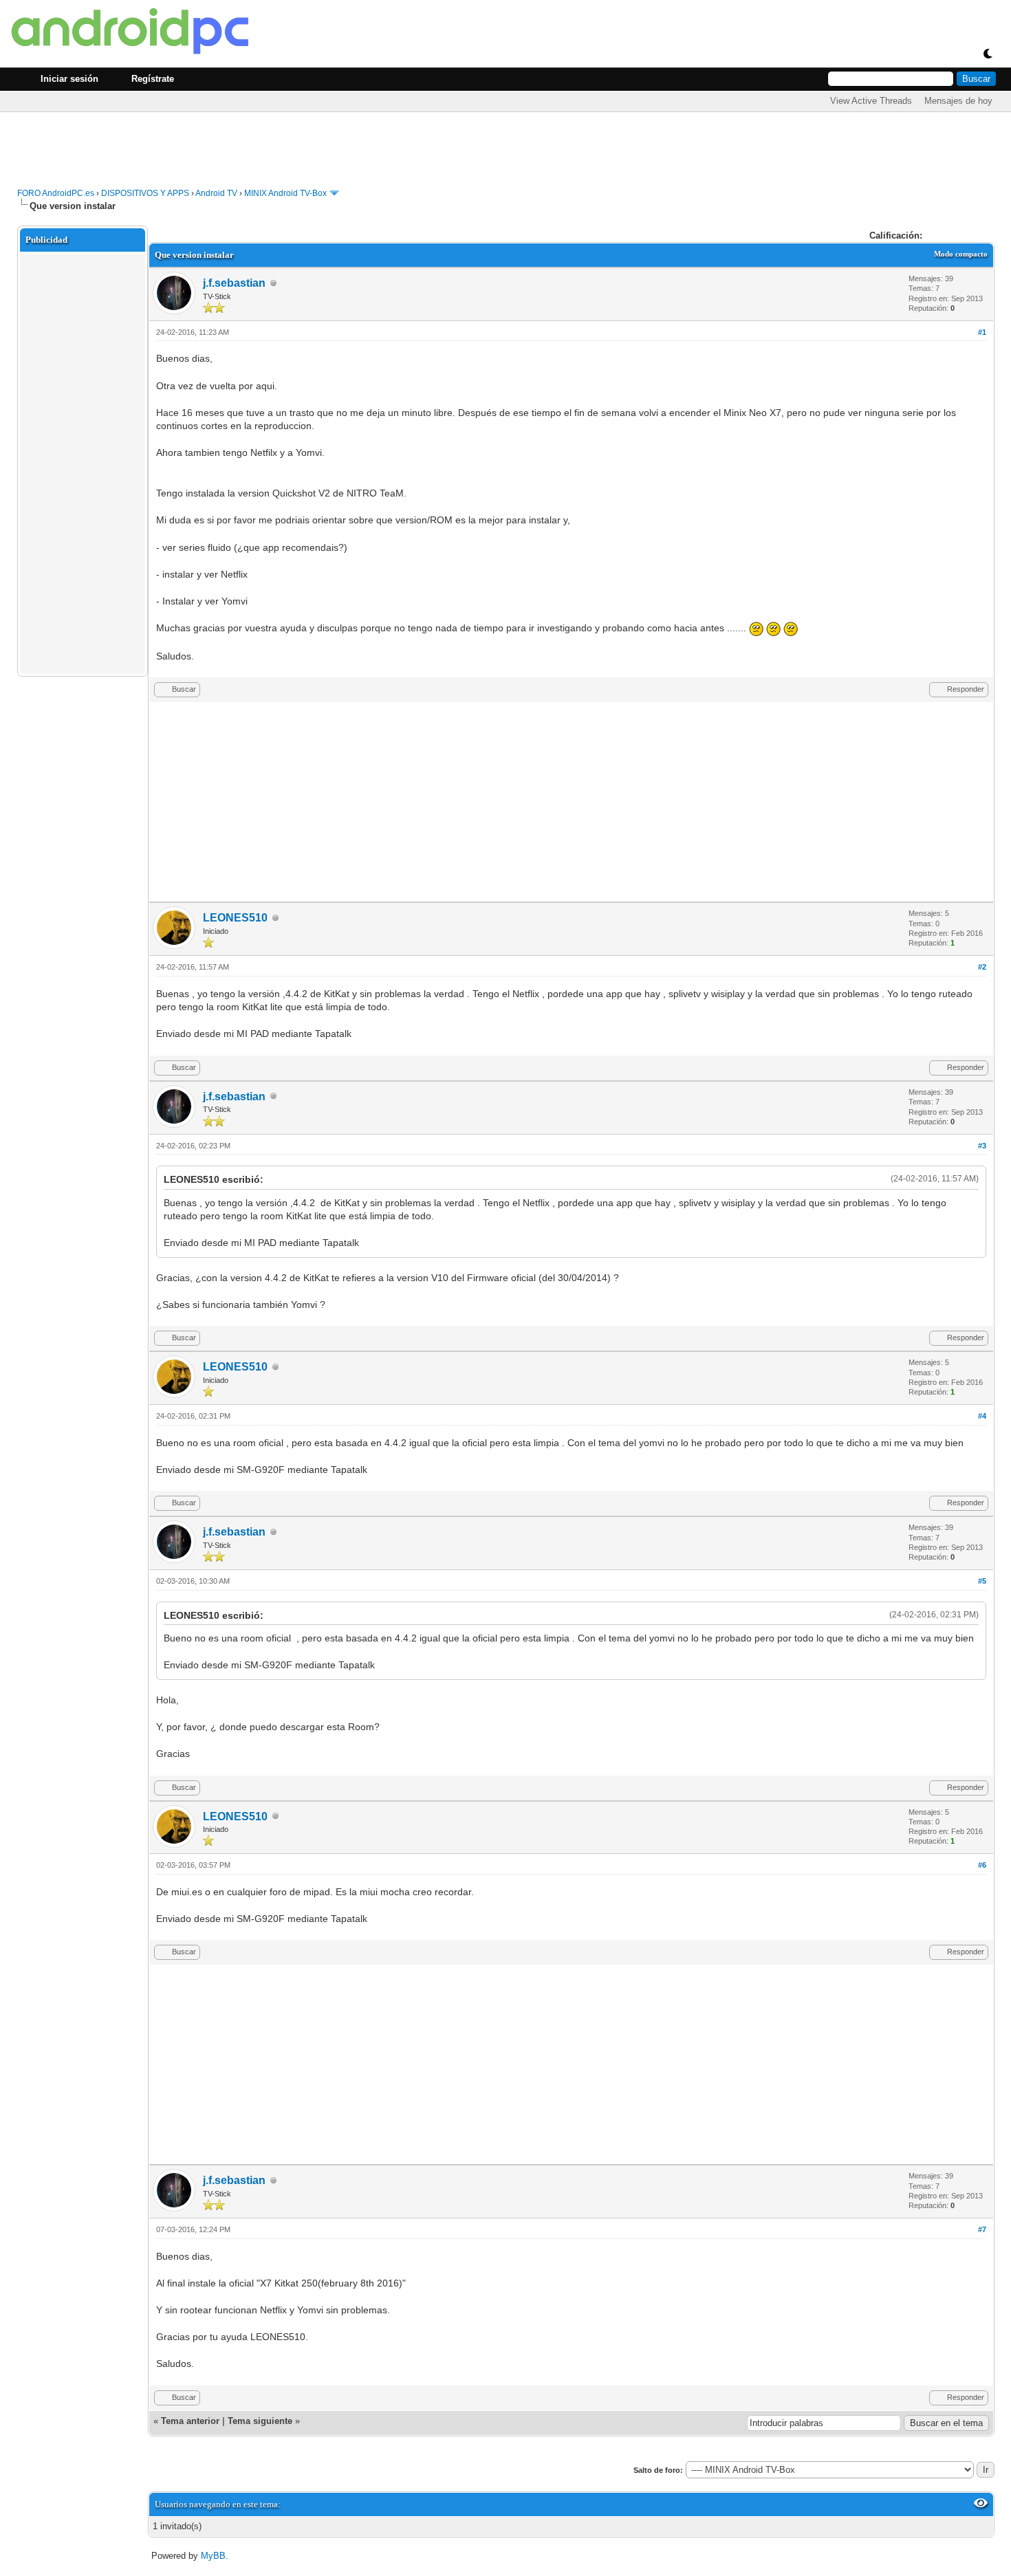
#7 (982, 2229)
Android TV (216, 193)
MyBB (213, 2556)
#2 (982, 967)
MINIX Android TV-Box (285, 193)
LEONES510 (235, 918)
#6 (982, 1865)
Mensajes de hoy (958, 101)
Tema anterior (190, 2421)
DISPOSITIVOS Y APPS (145, 193)
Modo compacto (961, 254)
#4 (982, 1416)
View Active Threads (871, 101)
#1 (982, 332)
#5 (982, 1581)
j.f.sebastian (234, 283)
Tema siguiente (260, 2421)
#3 (982, 1146)
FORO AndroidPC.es (56, 193)
